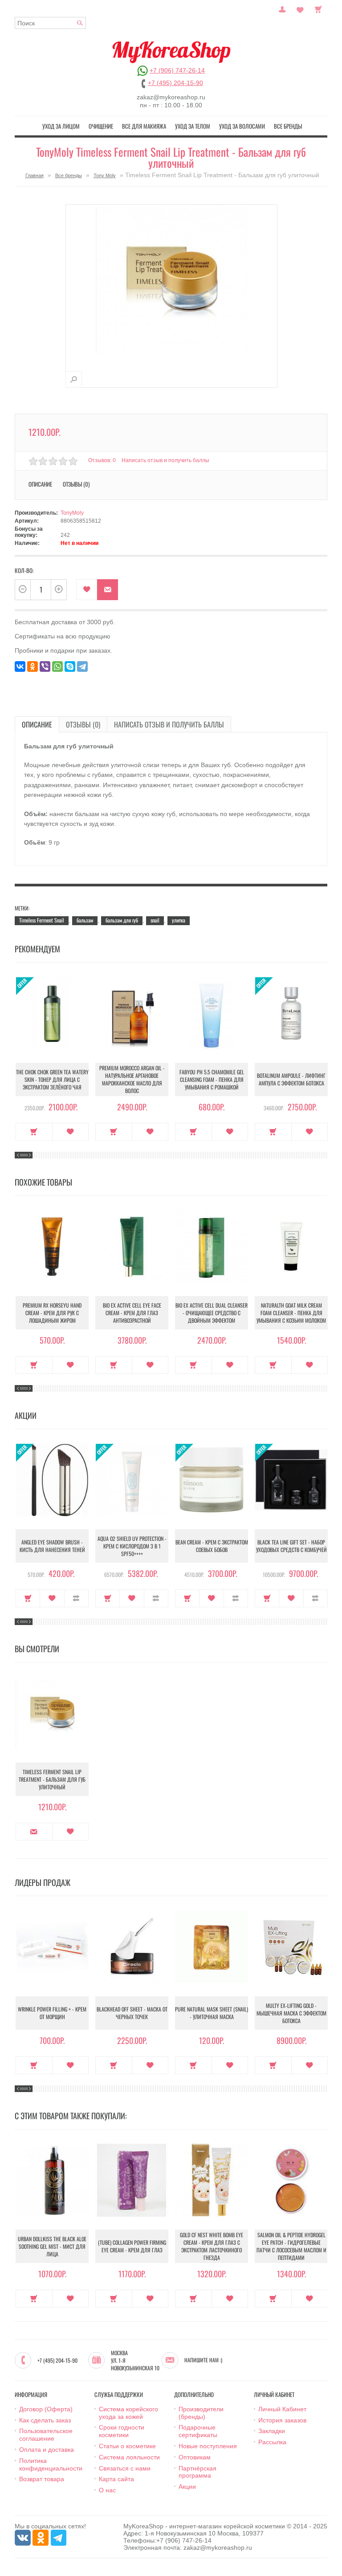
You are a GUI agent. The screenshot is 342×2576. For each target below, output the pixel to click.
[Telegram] (82, 666)
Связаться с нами (125, 2468)
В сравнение (76, 1598)
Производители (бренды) (201, 2413)
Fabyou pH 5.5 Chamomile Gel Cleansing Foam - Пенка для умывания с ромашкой (212, 1079)
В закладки (87, 590)
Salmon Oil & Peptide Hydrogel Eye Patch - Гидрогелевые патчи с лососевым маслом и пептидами (291, 2246)
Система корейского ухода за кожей (128, 2413)
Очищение (101, 126)
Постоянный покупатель (282, 8)
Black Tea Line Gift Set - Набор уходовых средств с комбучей (291, 1546)
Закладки (272, 2431)
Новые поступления (208, 2446)
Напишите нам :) (203, 2360)
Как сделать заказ (45, 2420)
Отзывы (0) (83, 724)
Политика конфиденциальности (51, 2464)
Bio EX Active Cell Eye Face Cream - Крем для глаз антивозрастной (132, 1313)
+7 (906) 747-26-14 (177, 70)
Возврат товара (42, 2479)
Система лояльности (129, 2457)
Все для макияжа (144, 126)
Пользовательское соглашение (46, 2435)
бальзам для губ (122, 920)
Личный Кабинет (282, 2409)
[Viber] (45, 666)
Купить (34, 1132)
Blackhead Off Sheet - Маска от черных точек (132, 2013)
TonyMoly (72, 513)
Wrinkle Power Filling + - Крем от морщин (52, 2013)
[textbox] (50, 23)
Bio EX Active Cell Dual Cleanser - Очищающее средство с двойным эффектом (212, 1313)
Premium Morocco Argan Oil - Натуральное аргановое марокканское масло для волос (132, 1079)
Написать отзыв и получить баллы (169, 724)
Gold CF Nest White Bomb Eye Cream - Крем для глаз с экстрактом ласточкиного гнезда (212, 2246)
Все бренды (288, 126)
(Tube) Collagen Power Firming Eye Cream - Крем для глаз (132, 2246)
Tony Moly (105, 175)
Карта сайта (116, 2479)
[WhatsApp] (57, 666)
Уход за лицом (61, 126)
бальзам (85, 920)
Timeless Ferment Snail (42, 920)
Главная (35, 175)
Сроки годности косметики (122, 2431)
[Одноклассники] (33, 666)
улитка (179, 920)
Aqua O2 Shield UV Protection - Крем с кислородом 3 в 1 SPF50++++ (132, 1546)
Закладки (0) (300, 8)
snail (155, 920)
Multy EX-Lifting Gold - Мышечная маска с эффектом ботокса (291, 2013)
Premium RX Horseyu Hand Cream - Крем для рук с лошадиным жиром (52, 1313)
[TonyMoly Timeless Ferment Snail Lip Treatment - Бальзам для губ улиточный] (74, 380)
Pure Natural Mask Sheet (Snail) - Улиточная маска (212, 2013)
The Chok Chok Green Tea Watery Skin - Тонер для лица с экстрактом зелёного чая (52, 1079)
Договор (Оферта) (46, 2409)
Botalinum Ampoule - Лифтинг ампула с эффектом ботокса (291, 1079)
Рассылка (272, 2442)
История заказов (282, 2420)
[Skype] (70, 666)
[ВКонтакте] (20, 666)
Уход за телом (193, 126)
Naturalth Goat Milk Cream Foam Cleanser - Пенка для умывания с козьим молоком (291, 1313)
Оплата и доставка (47, 2450)
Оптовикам (195, 2457)
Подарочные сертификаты (198, 2431)
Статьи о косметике (127, 2446)
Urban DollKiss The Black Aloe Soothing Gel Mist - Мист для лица (52, 2246)
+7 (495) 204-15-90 (175, 83)
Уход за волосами (242, 126)
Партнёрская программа (197, 2472)
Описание (37, 724)
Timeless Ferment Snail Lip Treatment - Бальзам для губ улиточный (52, 1779)
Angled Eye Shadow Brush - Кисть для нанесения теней (52, 1546)
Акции (187, 2487)
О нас (107, 2490)
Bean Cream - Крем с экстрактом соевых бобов (212, 1546)
